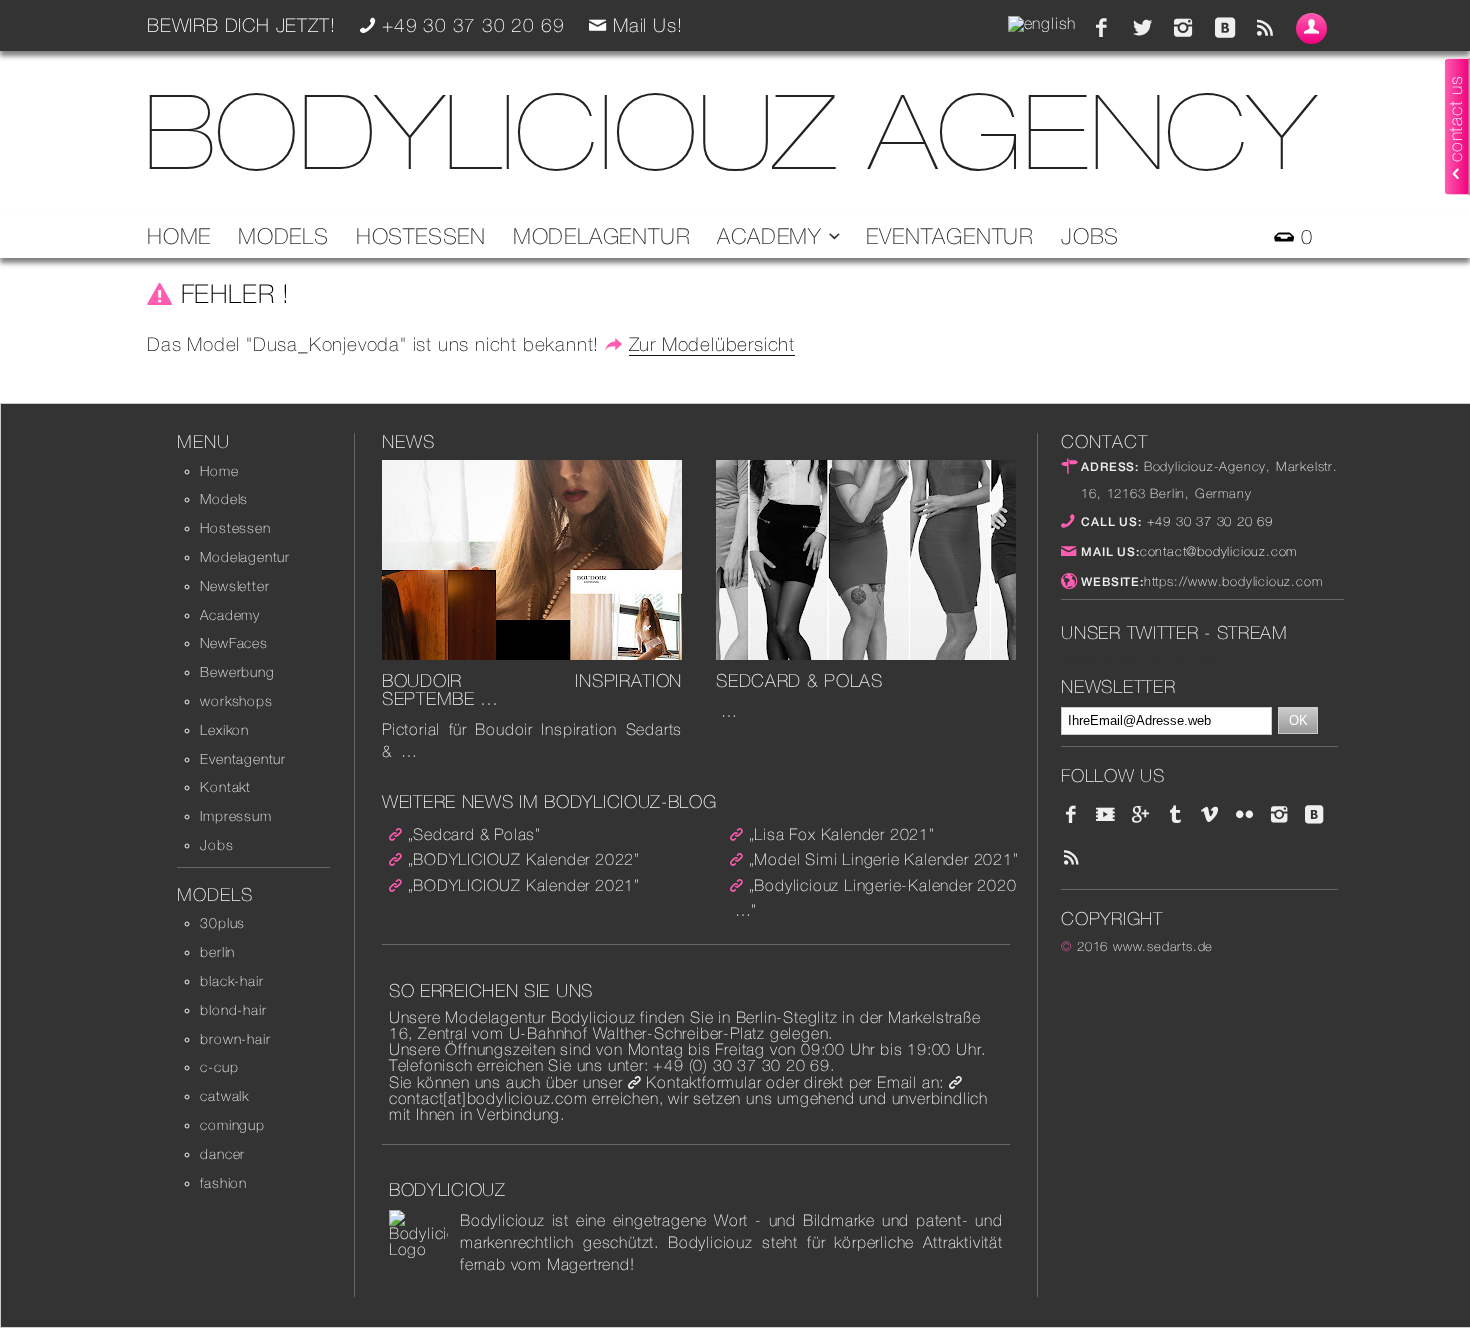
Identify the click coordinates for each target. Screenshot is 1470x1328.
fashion (223, 1183)
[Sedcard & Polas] (866, 654)
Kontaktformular (703, 1082)
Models (283, 236)
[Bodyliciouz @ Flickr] (1245, 815)
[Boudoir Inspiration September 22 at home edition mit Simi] (532, 654)
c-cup (219, 1067)
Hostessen (421, 236)
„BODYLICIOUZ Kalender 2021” (524, 885)
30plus (222, 923)
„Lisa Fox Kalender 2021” (842, 834)
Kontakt (225, 787)
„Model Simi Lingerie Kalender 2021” (884, 859)
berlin (217, 952)
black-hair (231, 981)
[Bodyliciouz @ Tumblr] (1175, 815)
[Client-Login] (1311, 28)
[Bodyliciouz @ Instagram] (1184, 28)
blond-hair (233, 1010)
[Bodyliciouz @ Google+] (1141, 815)
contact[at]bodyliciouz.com (488, 1098)
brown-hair (235, 1039)
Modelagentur (602, 236)
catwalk (224, 1096)
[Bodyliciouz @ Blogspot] (1225, 28)
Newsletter (234, 586)
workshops (236, 701)
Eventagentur (950, 236)
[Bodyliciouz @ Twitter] (1143, 28)
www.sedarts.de (1163, 946)
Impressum (235, 816)
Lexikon (224, 730)
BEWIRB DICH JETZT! (241, 25)
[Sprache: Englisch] (1042, 23)
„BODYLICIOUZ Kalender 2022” (524, 859)
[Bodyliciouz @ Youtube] (1106, 815)
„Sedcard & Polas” (475, 834)
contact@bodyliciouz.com (1218, 551)
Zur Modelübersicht (712, 344)
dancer (222, 1154)
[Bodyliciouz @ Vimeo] (1210, 815)
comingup (232, 1125)
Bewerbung (237, 672)
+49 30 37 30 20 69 (1207, 521)
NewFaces (233, 643)
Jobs (1090, 236)
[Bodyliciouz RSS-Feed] (1265, 28)
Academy (772, 236)
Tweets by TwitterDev (1138, 660)
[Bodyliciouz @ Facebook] (1102, 28)
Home (179, 236)
